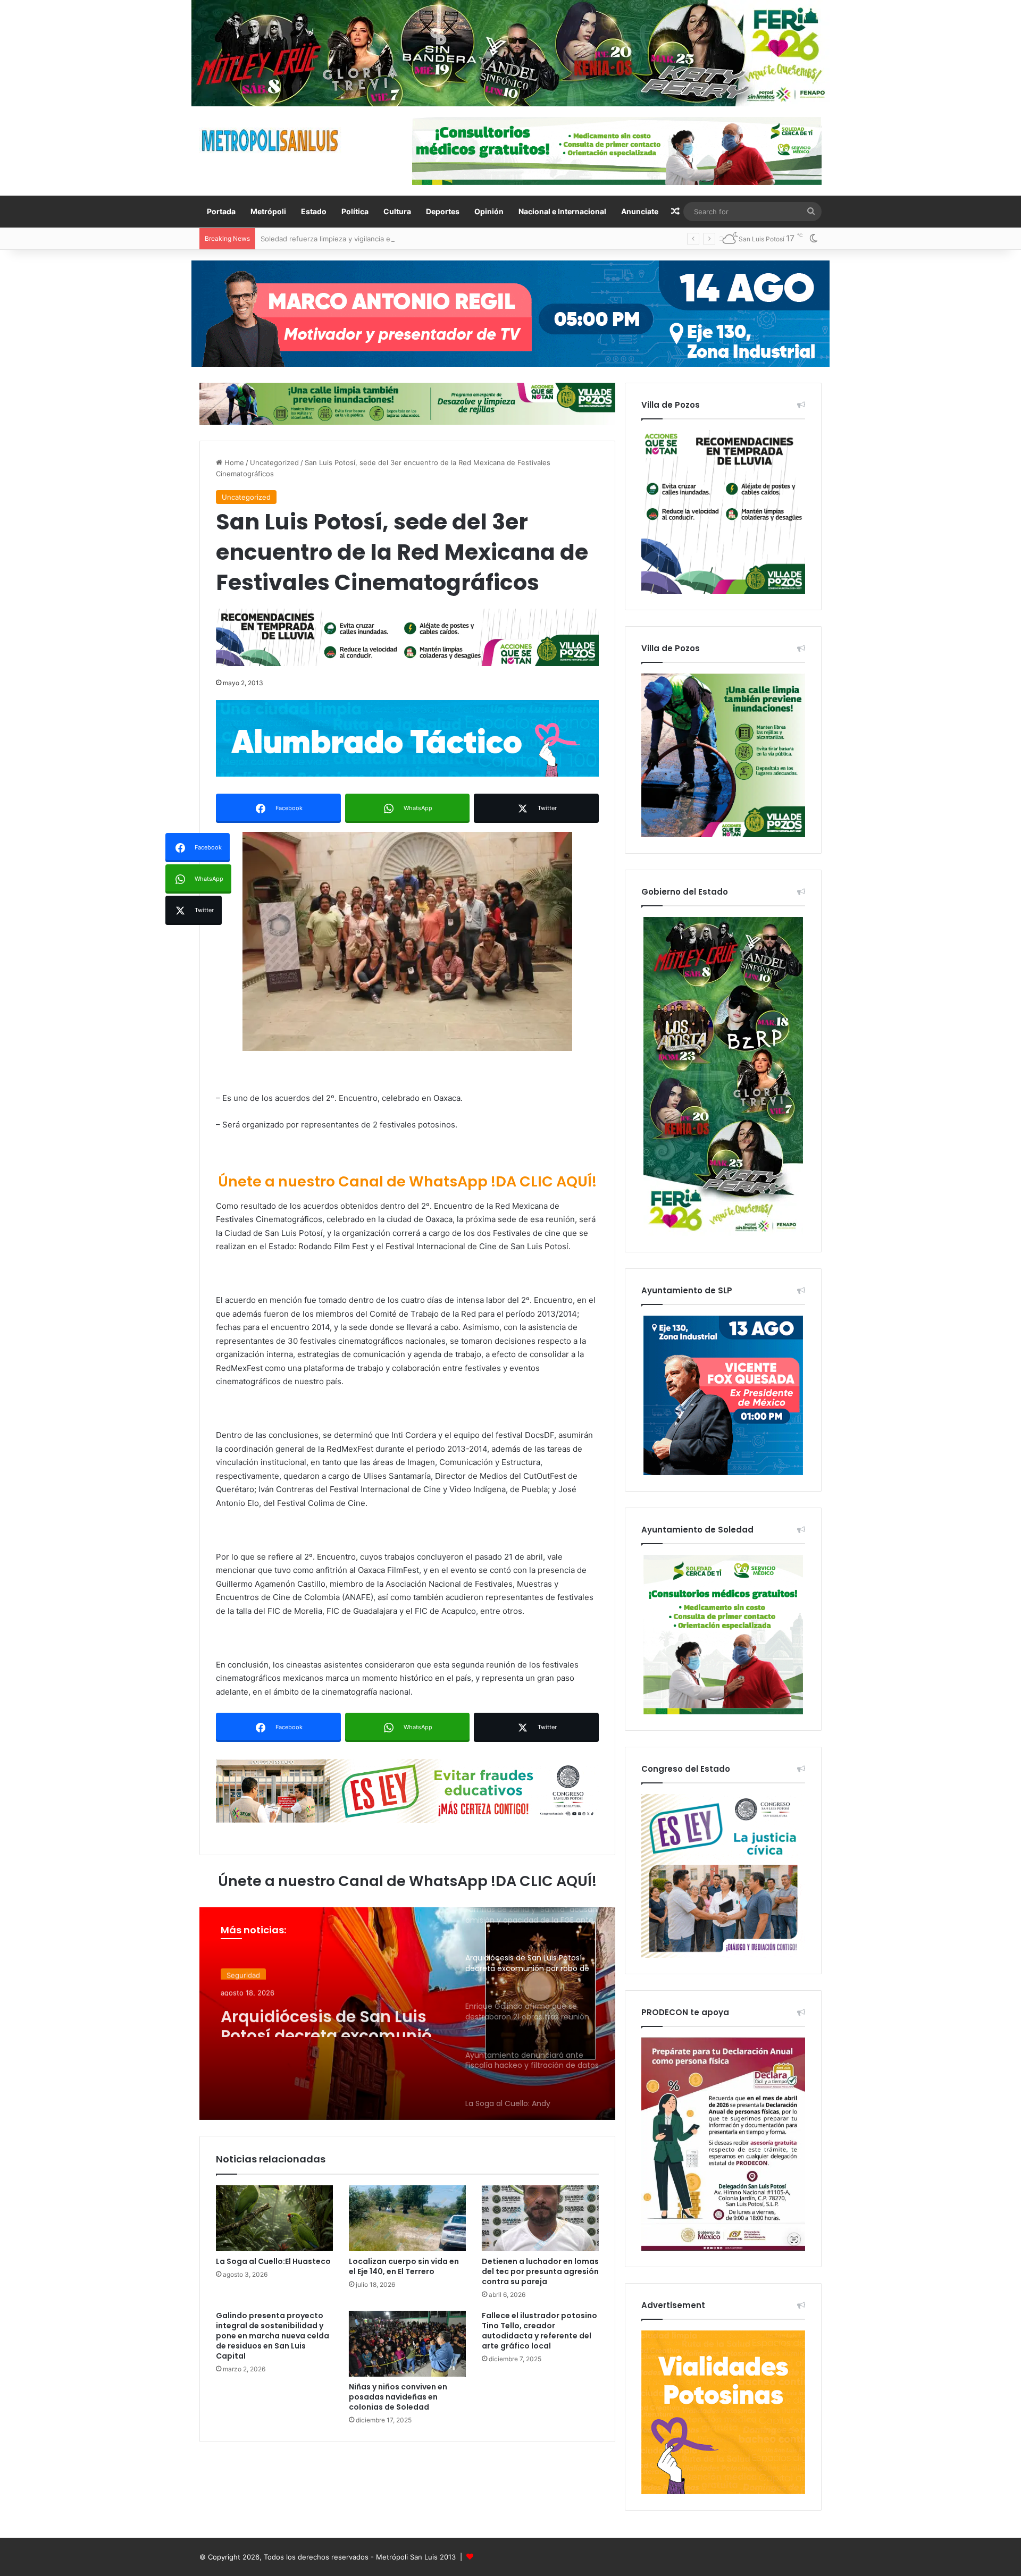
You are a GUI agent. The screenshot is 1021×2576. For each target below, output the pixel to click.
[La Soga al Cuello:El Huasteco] (274, 2218)
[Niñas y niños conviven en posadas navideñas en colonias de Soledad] (407, 2344)
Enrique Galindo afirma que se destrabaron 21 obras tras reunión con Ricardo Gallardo (332, 2023)
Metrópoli (268, 211)
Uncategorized (274, 462)
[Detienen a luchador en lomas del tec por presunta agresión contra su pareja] (540, 2218)
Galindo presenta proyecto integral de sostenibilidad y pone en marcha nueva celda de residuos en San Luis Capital (273, 2336)
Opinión (489, 211)
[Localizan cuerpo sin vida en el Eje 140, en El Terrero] (407, 2218)
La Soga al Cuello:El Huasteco (273, 2261)
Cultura (397, 211)
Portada (221, 211)
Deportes (443, 211)
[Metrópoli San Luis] (271, 141)
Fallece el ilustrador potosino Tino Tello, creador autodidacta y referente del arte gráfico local (539, 2331)
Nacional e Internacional (562, 211)
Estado (314, 211)
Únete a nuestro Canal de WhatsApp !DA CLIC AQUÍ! (407, 1181)
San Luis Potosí (252, 1974)
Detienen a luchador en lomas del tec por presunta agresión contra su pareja (540, 2271)
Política (355, 211)
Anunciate (640, 211)
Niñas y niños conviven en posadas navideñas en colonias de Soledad (398, 2397)
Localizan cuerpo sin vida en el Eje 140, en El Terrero (404, 2266)
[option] (407, 2014)
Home (233, 462)
